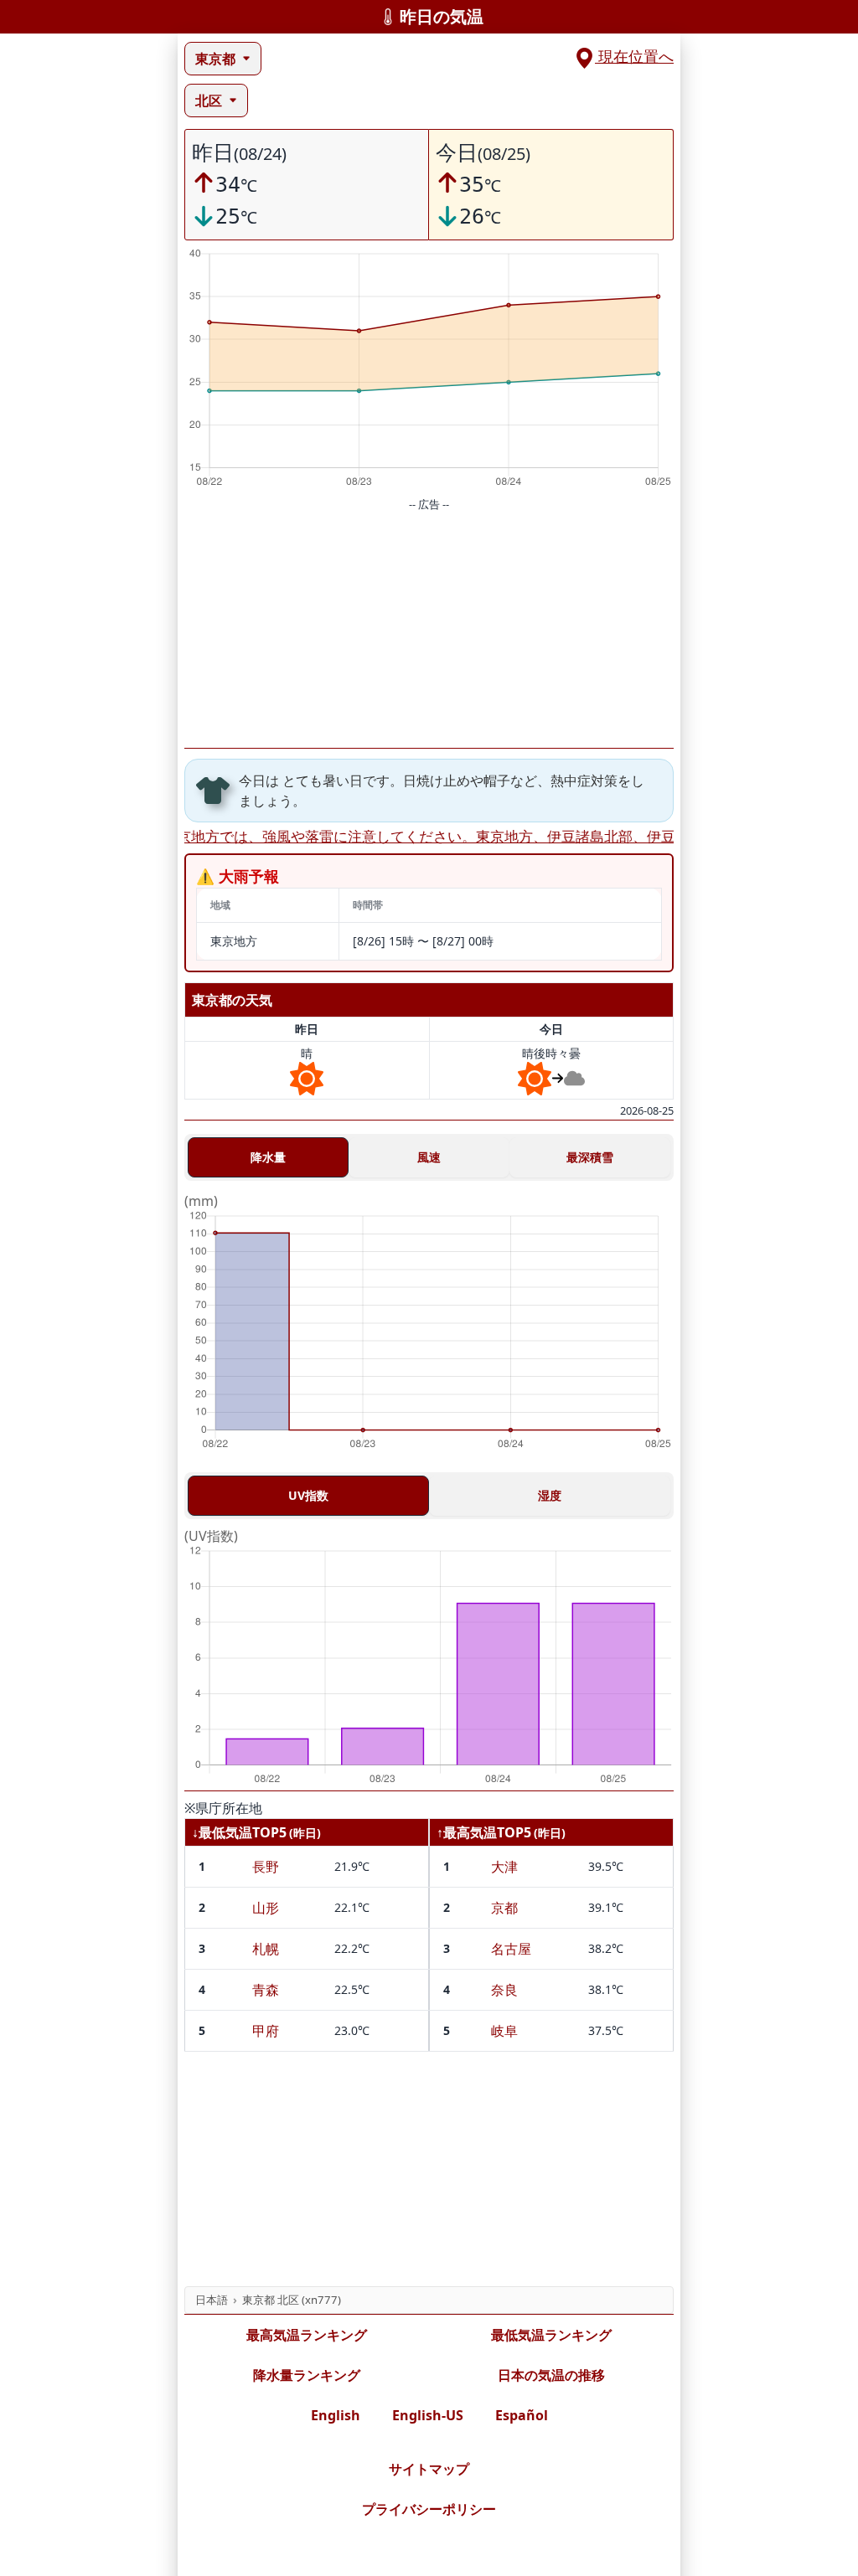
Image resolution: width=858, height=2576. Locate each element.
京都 (504, 1908)
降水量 (268, 1157)
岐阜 (504, 2031)
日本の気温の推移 (551, 2375)
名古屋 (511, 1949)
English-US (428, 2415)
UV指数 (308, 1495)
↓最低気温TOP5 (239, 1832)
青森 (266, 1990)
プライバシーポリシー (429, 2509)
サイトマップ (429, 2469)
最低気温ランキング (551, 2335)
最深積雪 (590, 1157)
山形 (266, 1908)
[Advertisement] (429, 631)
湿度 (550, 1495)
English (336, 2415)
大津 (504, 1867)
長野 (266, 1867)
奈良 (504, 1990)
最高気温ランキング (307, 2335)
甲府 (266, 2031)
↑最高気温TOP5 (484, 1832)
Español (522, 2415)
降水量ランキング (307, 2375)
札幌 (266, 1949)
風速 (429, 1157)
